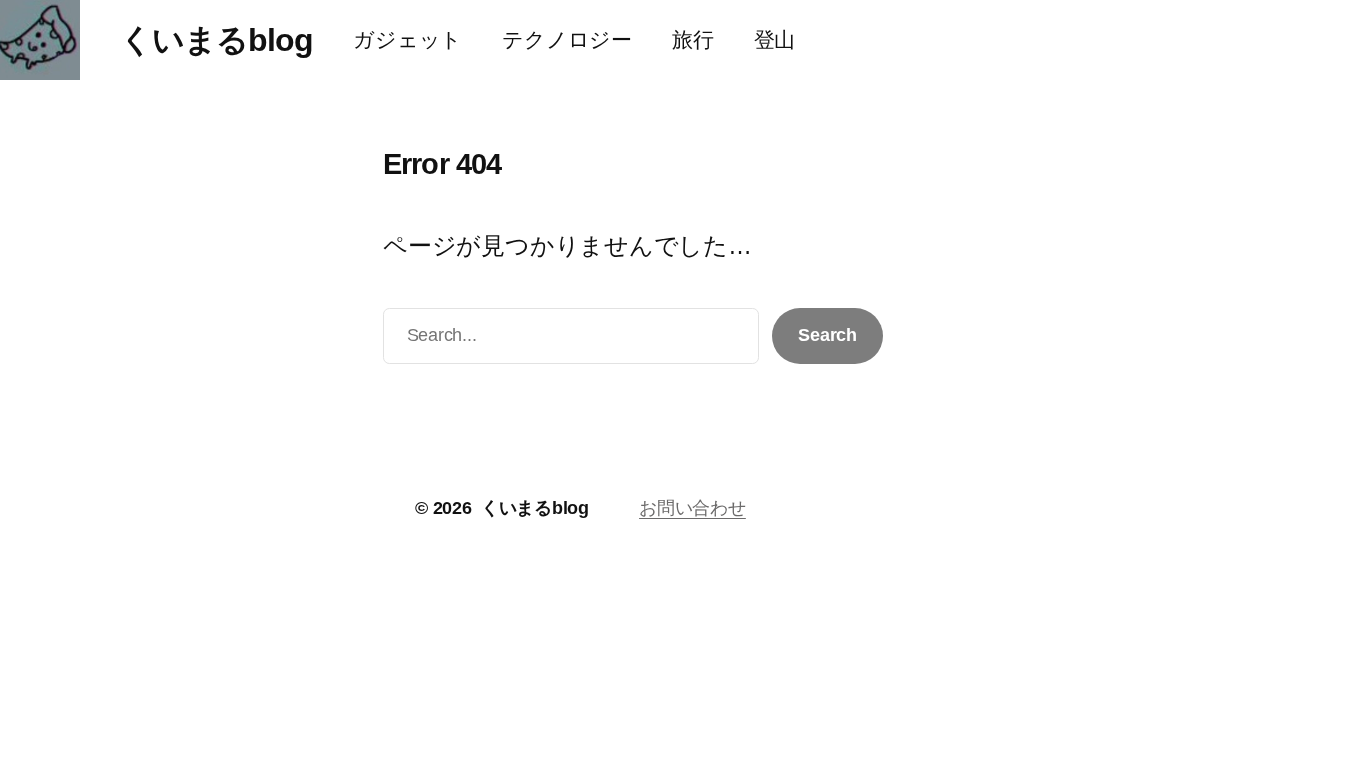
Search (827, 335)
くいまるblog (216, 40)
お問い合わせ (692, 508)
